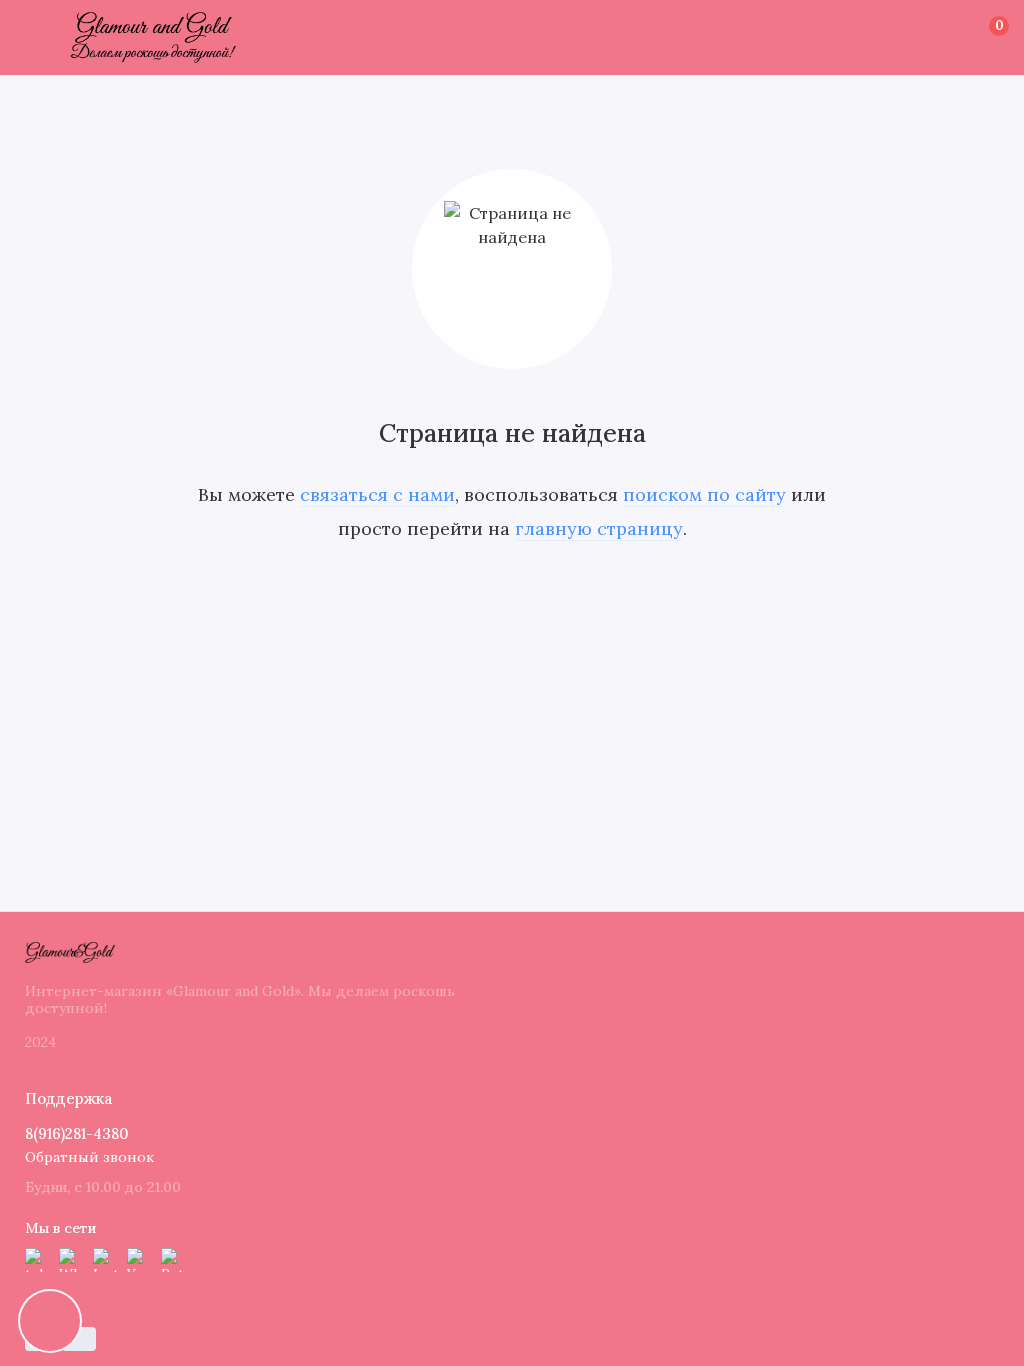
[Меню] (37, 37)
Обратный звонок (89, 1157)
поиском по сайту (704, 494)
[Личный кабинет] (965, 38)
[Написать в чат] (50, 1321)
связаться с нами (377, 494)
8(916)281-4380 (77, 1133)
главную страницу (599, 528)
